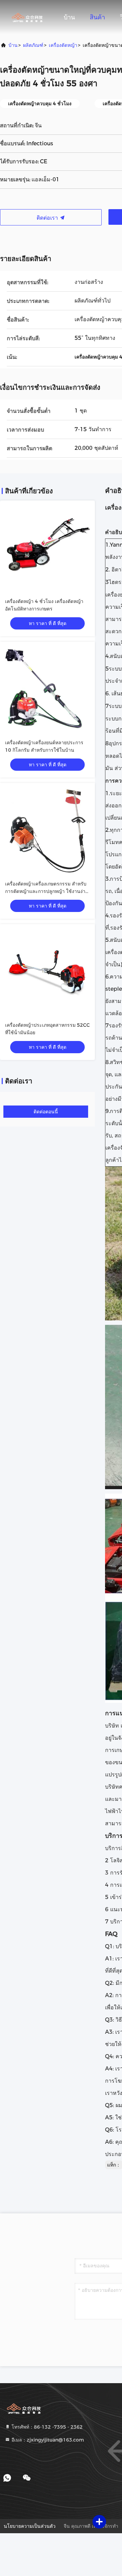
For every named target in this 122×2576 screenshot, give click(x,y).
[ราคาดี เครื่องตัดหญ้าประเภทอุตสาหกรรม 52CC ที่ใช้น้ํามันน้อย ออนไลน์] (47, 972)
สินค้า (97, 17)
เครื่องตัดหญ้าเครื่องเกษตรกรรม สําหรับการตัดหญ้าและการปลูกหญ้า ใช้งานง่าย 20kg (47, 891)
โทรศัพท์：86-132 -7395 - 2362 (46, 2427)
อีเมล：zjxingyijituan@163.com (47, 2440)
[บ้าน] (27, 17)
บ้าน (69, 17)
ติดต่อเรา (48, 218)
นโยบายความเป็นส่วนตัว (30, 2526)
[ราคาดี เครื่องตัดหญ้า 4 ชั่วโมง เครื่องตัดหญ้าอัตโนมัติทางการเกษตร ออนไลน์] (47, 548)
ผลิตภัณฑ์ (33, 45)
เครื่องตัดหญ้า (63, 45)
